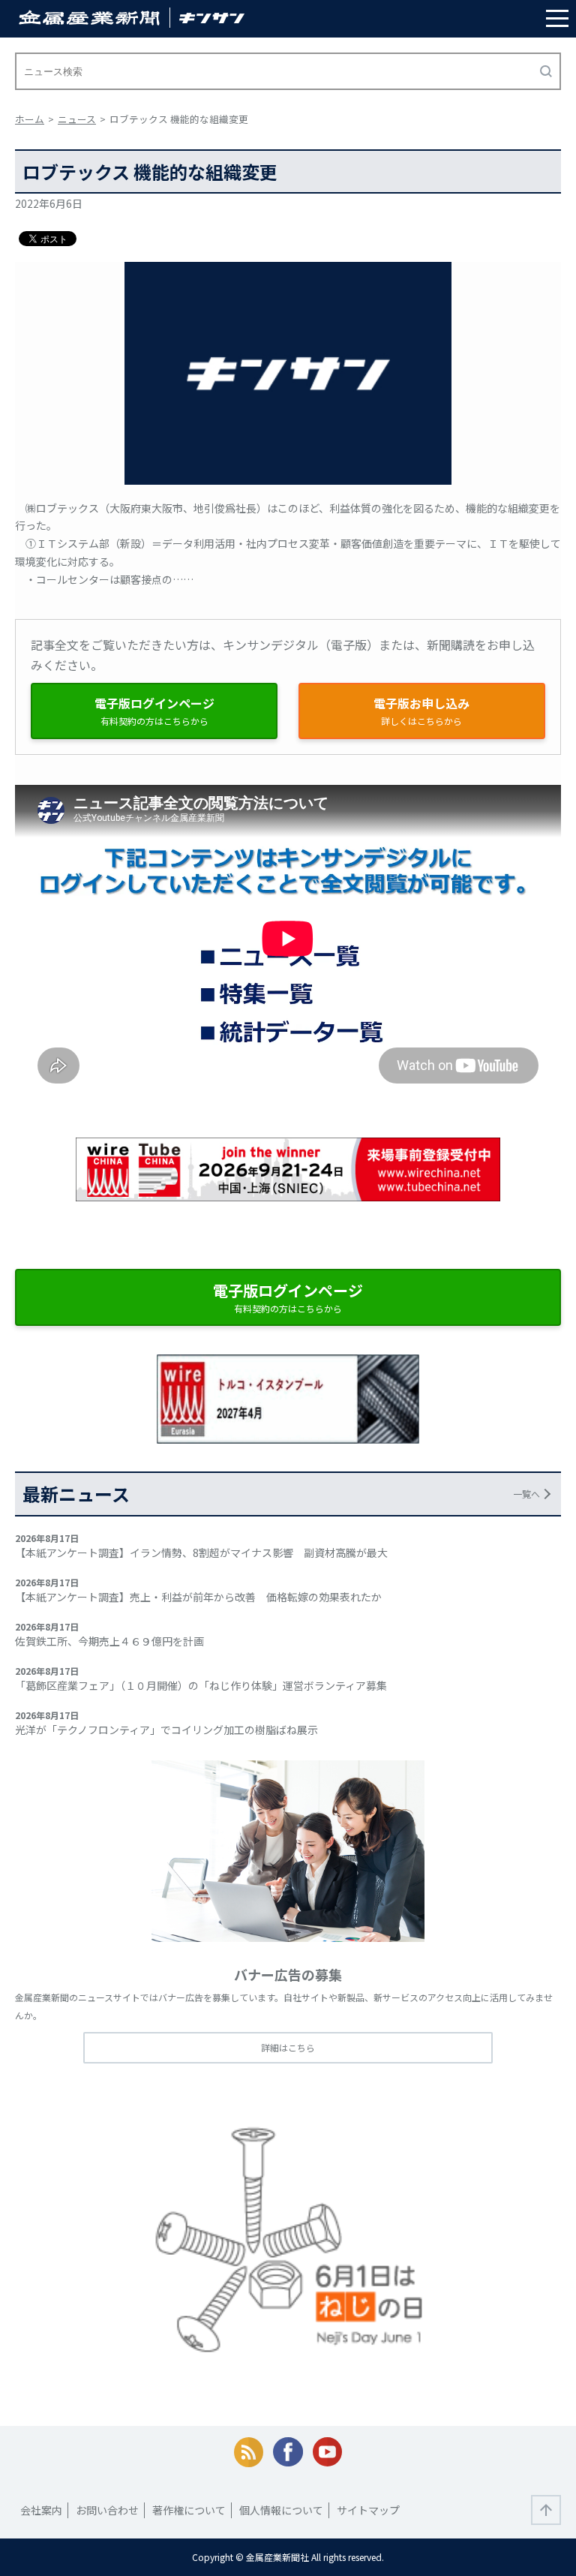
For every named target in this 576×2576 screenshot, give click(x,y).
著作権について (189, 2510)
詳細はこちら (288, 2047)
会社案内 (41, 2510)
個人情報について (281, 2510)
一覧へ (526, 1494)
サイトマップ (368, 2510)
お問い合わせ (107, 2510)
